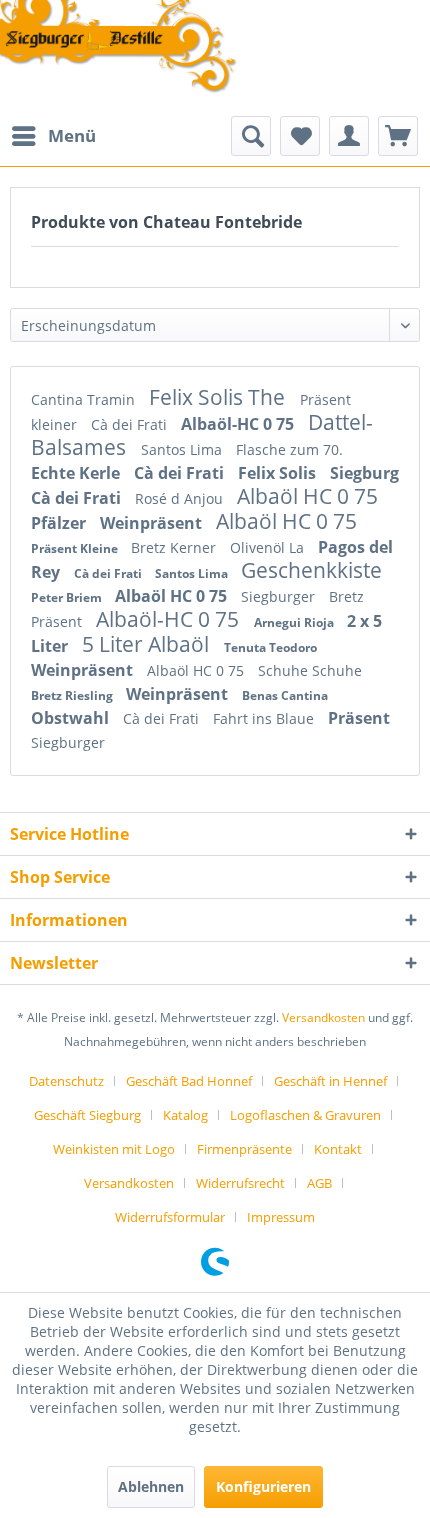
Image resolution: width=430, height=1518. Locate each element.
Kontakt (338, 1149)
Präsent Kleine (76, 548)
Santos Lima (183, 449)
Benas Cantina (285, 695)
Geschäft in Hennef (330, 1081)
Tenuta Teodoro (270, 647)
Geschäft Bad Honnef (189, 1081)
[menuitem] (53, 136)
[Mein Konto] (349, 136)
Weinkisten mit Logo (114, 1149)
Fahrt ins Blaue (265, 718)
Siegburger (280, 596)
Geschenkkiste (311, 570)
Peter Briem (68, 597)
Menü (72, 135)
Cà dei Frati (131, 424)
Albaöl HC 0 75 (307, 496)
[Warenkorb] (398, 136)
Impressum (281, 1217)
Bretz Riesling (73, 695)
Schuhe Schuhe (310, 670)
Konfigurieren (263, 1486)
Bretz (346, 596)
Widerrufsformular (170, 1217)
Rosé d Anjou (181, 498)
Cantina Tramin (85, 399)
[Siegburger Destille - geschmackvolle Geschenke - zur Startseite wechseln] (119, 48)
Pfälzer (60, 523)
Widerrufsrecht (240, 1183)
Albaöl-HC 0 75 (239, 424)
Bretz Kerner (175, 547)
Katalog (185, 1115)
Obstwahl (72, 718)
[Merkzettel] (300, 136)
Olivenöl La (269, 547)
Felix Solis (279, 473)
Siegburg (364, 473)
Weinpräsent (153, 523)
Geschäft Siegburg (87, 1115)
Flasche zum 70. (289, 449)
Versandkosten (323, 1017)
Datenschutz (66, 1081)
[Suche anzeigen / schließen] (251, 136)
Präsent (58, 621)
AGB (319, 1183)
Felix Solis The (219, 397)
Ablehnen (151, 1486)
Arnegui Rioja (295, 622)
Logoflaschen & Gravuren (305, 1115)
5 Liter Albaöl (148, 644)
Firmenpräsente (244, 1149)
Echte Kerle (77, 473)
